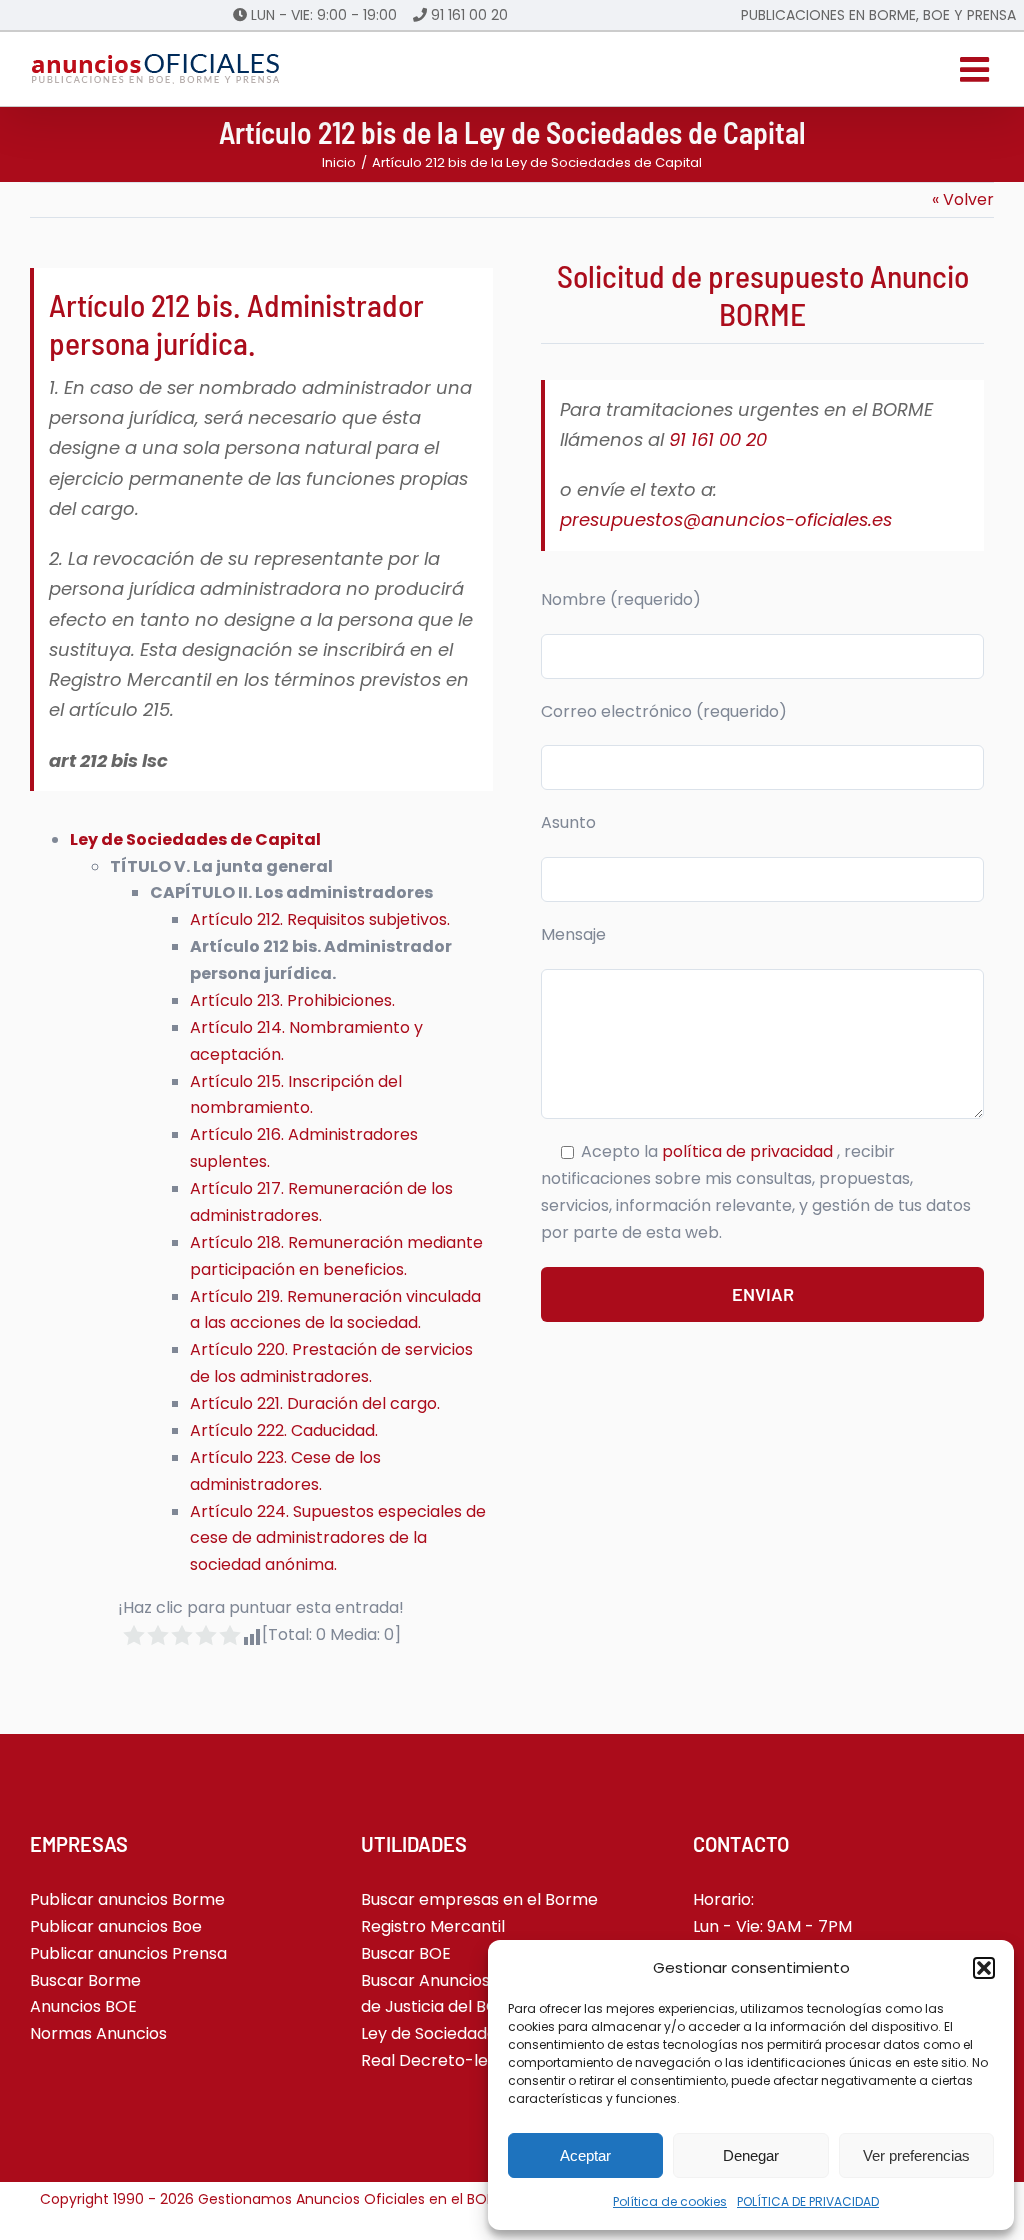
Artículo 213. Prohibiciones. (292, 1000)
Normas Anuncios (98, 2033)
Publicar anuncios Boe (116, 1926)
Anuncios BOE (83, 2006)
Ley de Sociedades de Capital (475, 2033)
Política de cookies (670, 2201)
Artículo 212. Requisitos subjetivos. (320, 919)
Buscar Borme (85, 1980)
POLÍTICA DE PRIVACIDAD (808, 2201)
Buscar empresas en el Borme (479, 1899)
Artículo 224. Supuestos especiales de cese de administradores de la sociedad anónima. (338, 1538)
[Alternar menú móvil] (977, 69)
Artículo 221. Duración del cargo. (315, 1403)
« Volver (963, 199)
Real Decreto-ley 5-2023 (459, 2060)
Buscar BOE (406, 1953)
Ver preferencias (916, 2155)
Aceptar (585, 2155)
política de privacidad (749, 1151)
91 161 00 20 (469, 15)
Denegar (751, 2155)
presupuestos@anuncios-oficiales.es (726, 519)
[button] (984, 1968)
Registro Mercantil (433, 1926)
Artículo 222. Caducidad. (284, 1430)
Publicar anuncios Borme (127, 1899)
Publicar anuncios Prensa (128, 1953)
